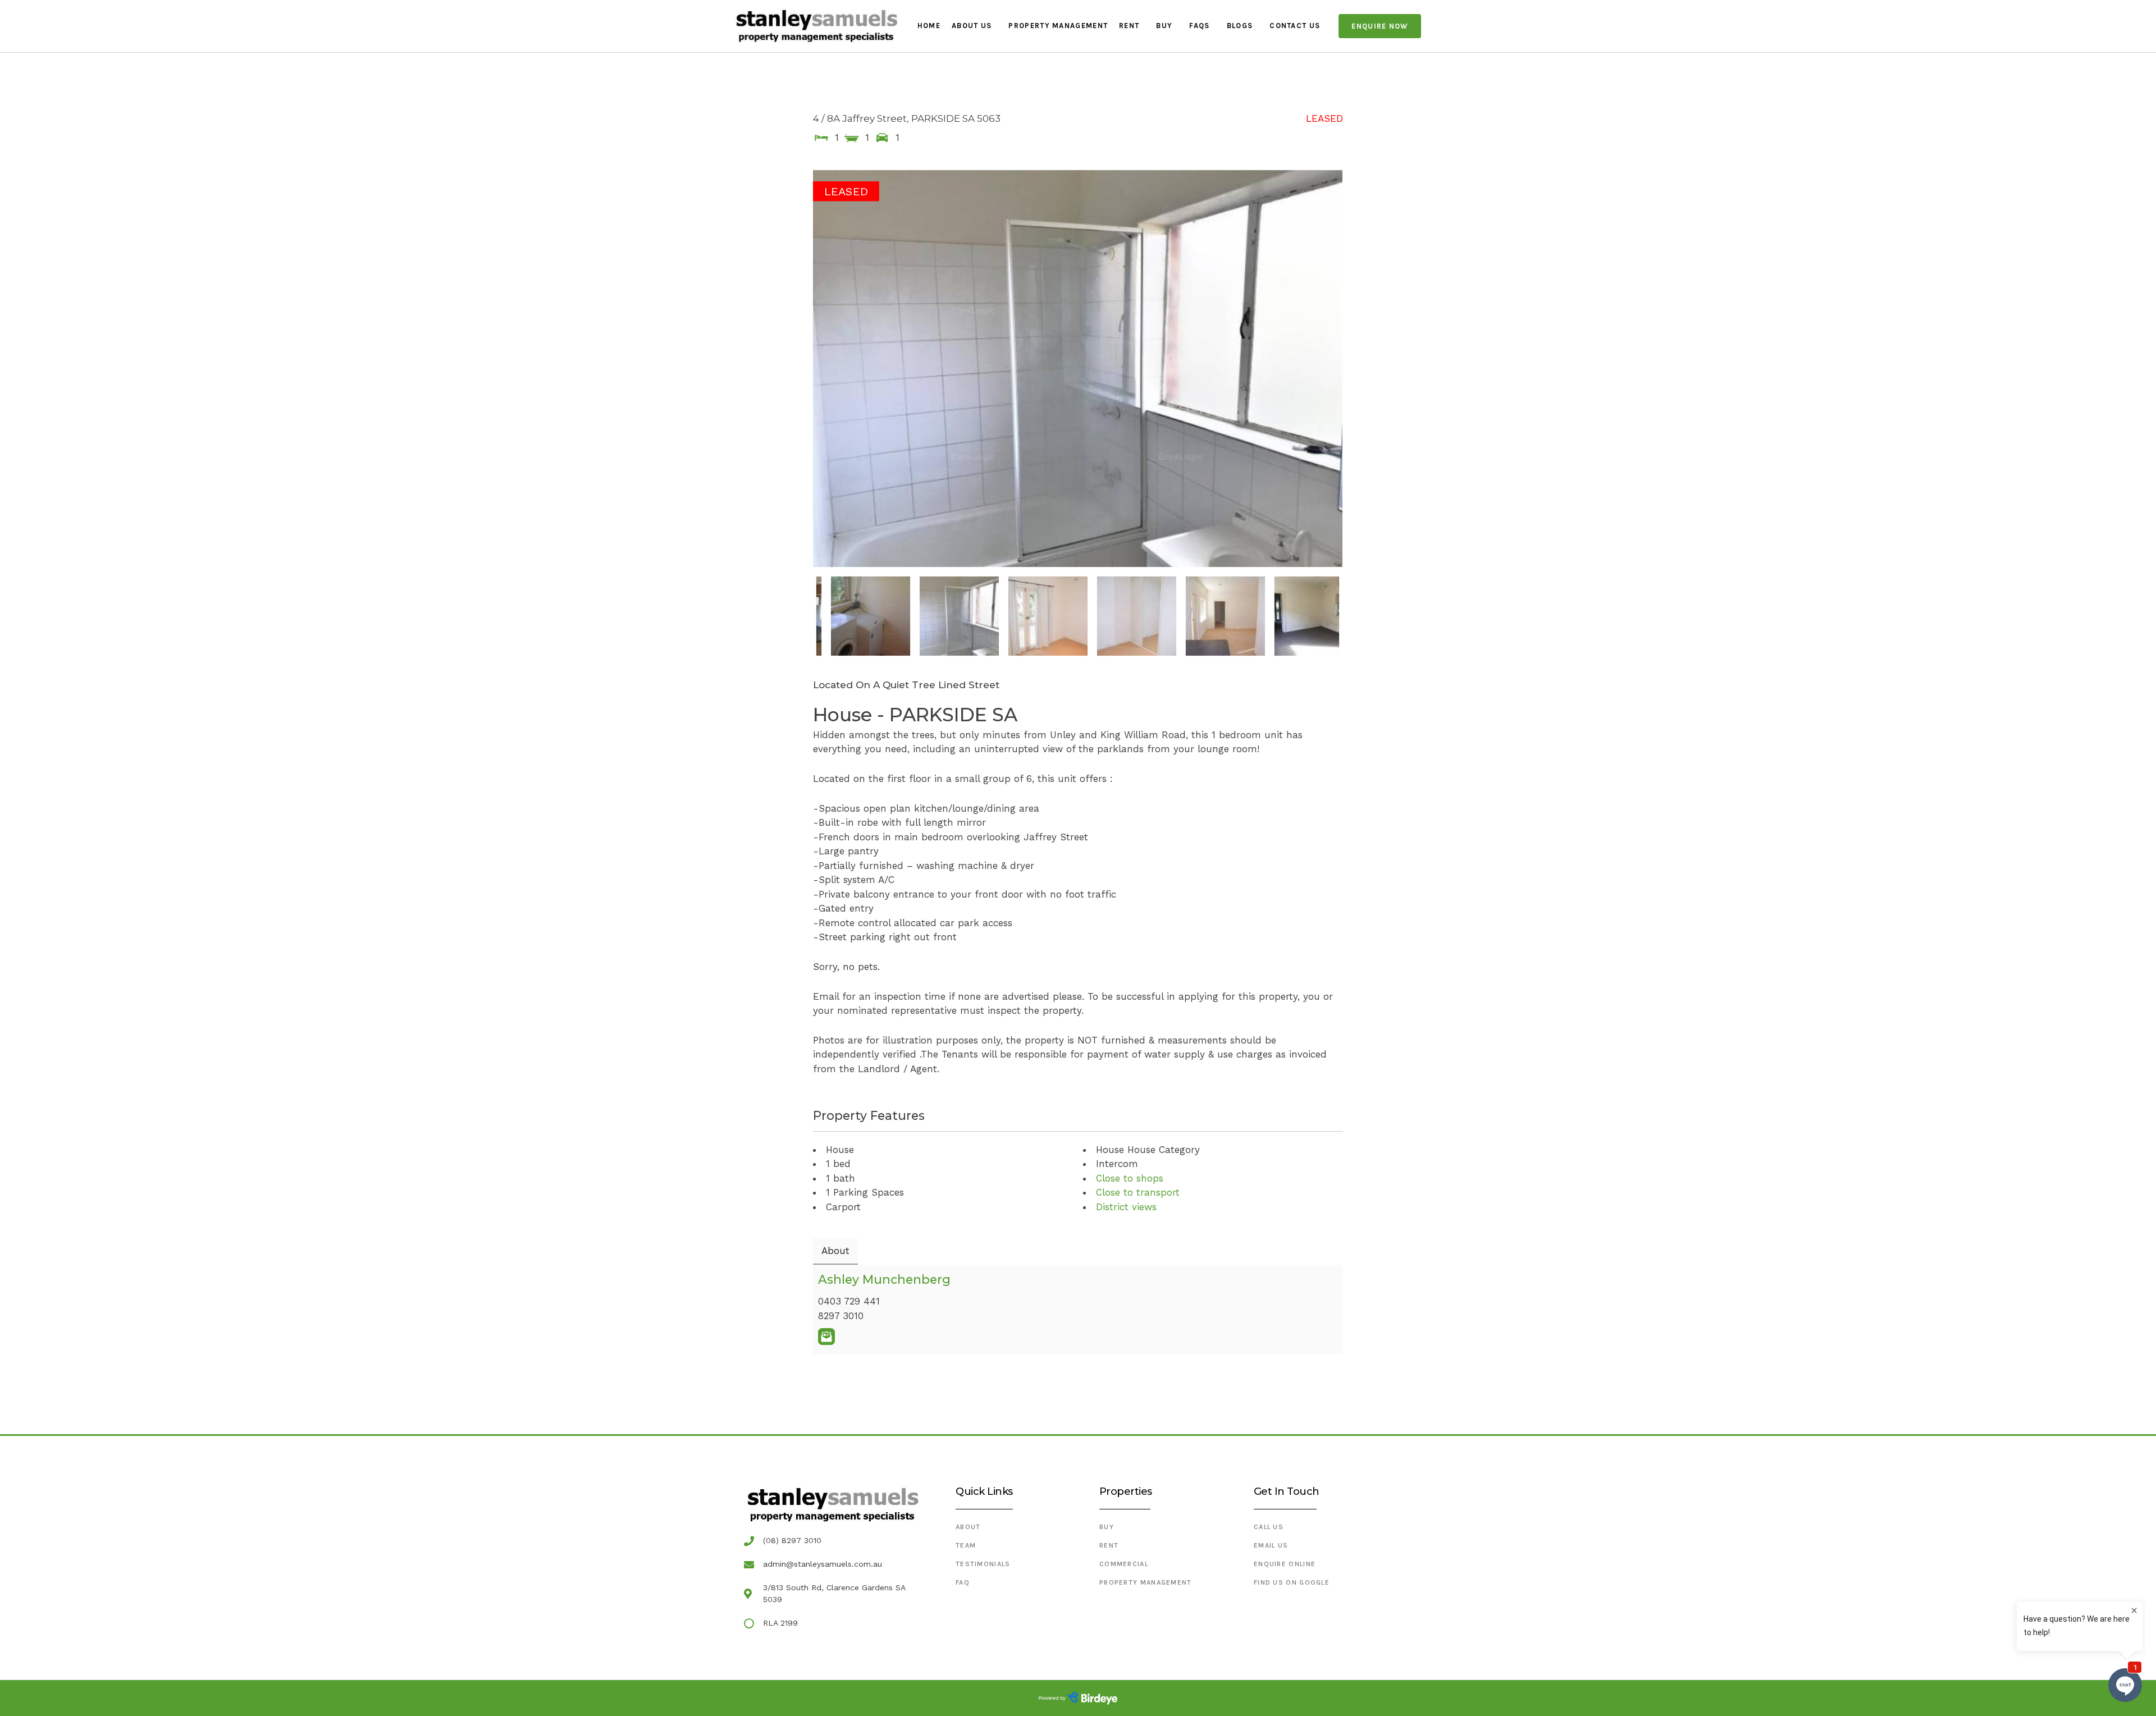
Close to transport (1138, 1192)
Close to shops (1130, 1178)
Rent (1129, 26)
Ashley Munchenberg (884, 1279)
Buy (1164, 26)
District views (1126, 1207)
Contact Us (1295, 26)
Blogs (1240, 26)
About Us (972, 26)
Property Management (1058, 26)
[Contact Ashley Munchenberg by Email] (826, 1337)
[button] (1380, 26)
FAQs (1199, 26)
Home (929, 26)
